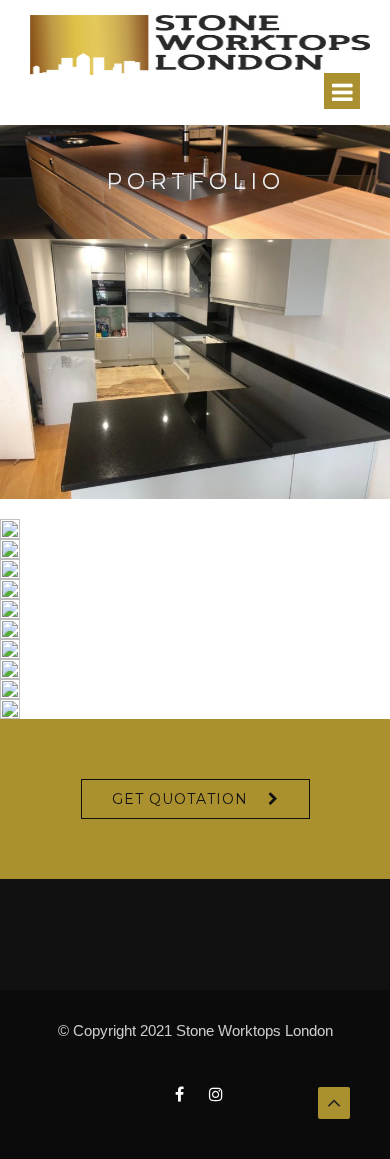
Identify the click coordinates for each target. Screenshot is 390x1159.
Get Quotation (180, 799)
